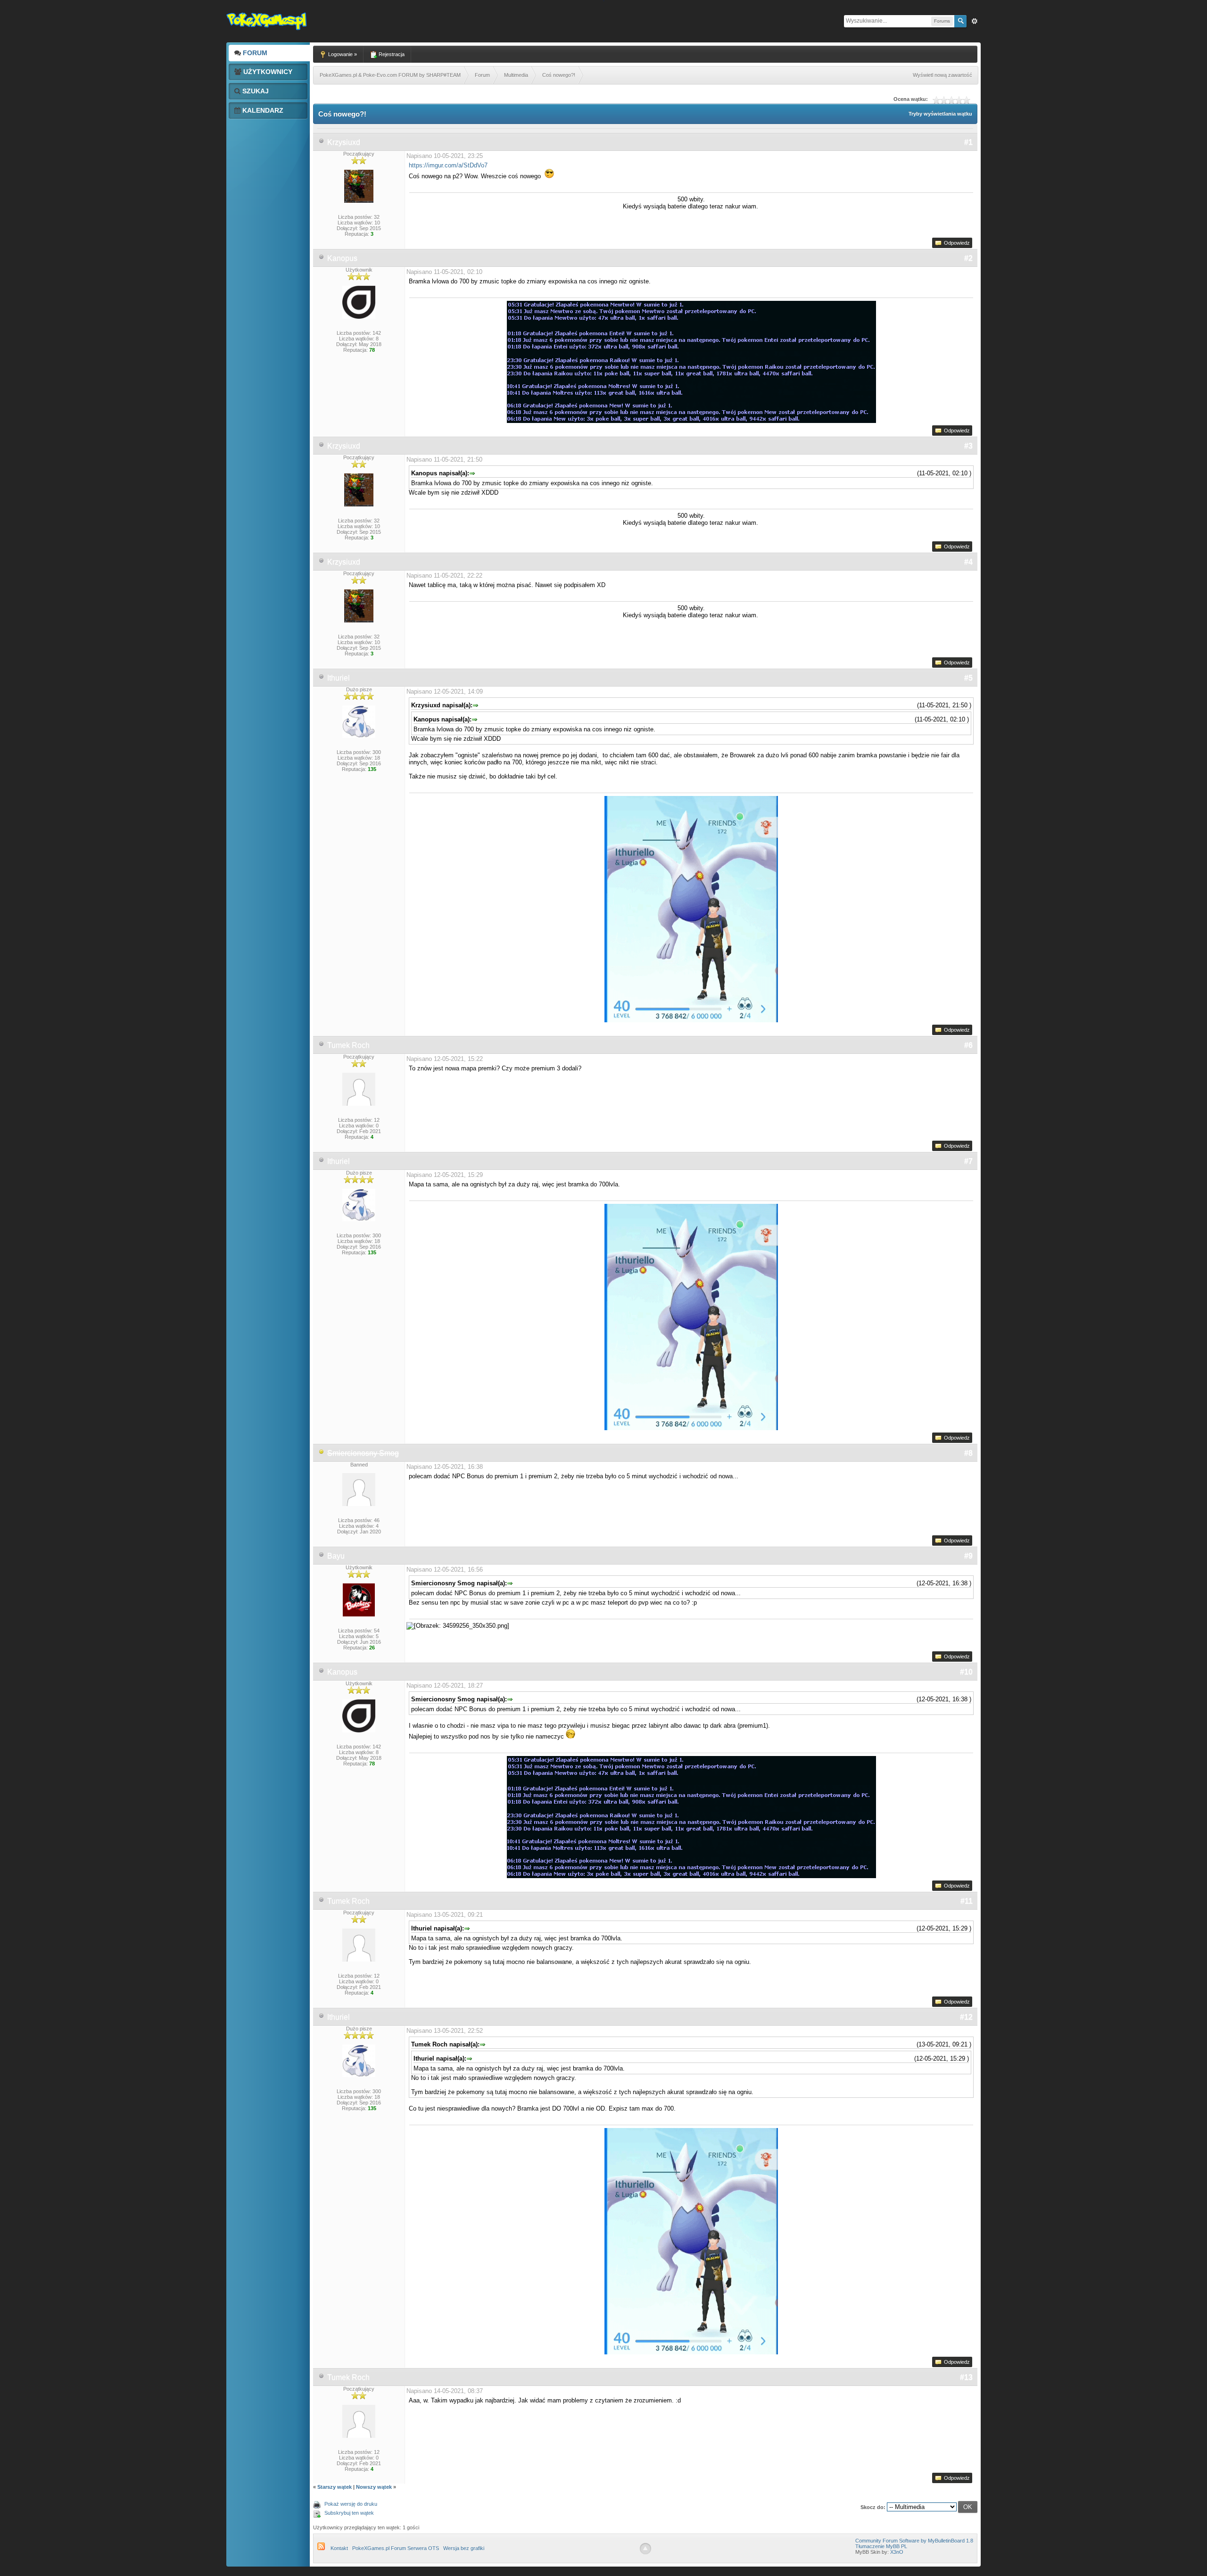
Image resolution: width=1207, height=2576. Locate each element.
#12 (966, 2017)
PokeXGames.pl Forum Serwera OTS (396, 2548)
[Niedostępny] (322, 1453)
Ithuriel (339, 678)
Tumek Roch (348, 1045)
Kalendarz (262, 110)
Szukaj (255, 91)
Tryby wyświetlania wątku (940, 114)
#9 (968, 1556)
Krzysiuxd (344, 142)
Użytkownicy (267, 72)
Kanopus (342, 258)
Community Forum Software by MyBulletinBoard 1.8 (914, 2541)
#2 (968, 258)
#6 (968, 1045)
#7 (968, 1161)
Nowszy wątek (374, 2487)
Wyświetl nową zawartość (942, 75)
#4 (968, 562)
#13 (966, 2377)
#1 (968, 142)
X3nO (897, 2552)
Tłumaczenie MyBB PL (881, 2546)
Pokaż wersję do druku (351, 2504)
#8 (968, 1453)
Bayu (336, 1556)
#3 (968, 446)
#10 (966, 1672)
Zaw (975, 21)
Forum (254, 53)
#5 (968, 678)
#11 (967, 1901)
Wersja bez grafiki (464, 2548)
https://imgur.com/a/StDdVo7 (448, 165)
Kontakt (339, 2548)
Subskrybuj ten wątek (349, 2513)
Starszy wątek (335, 2487)
